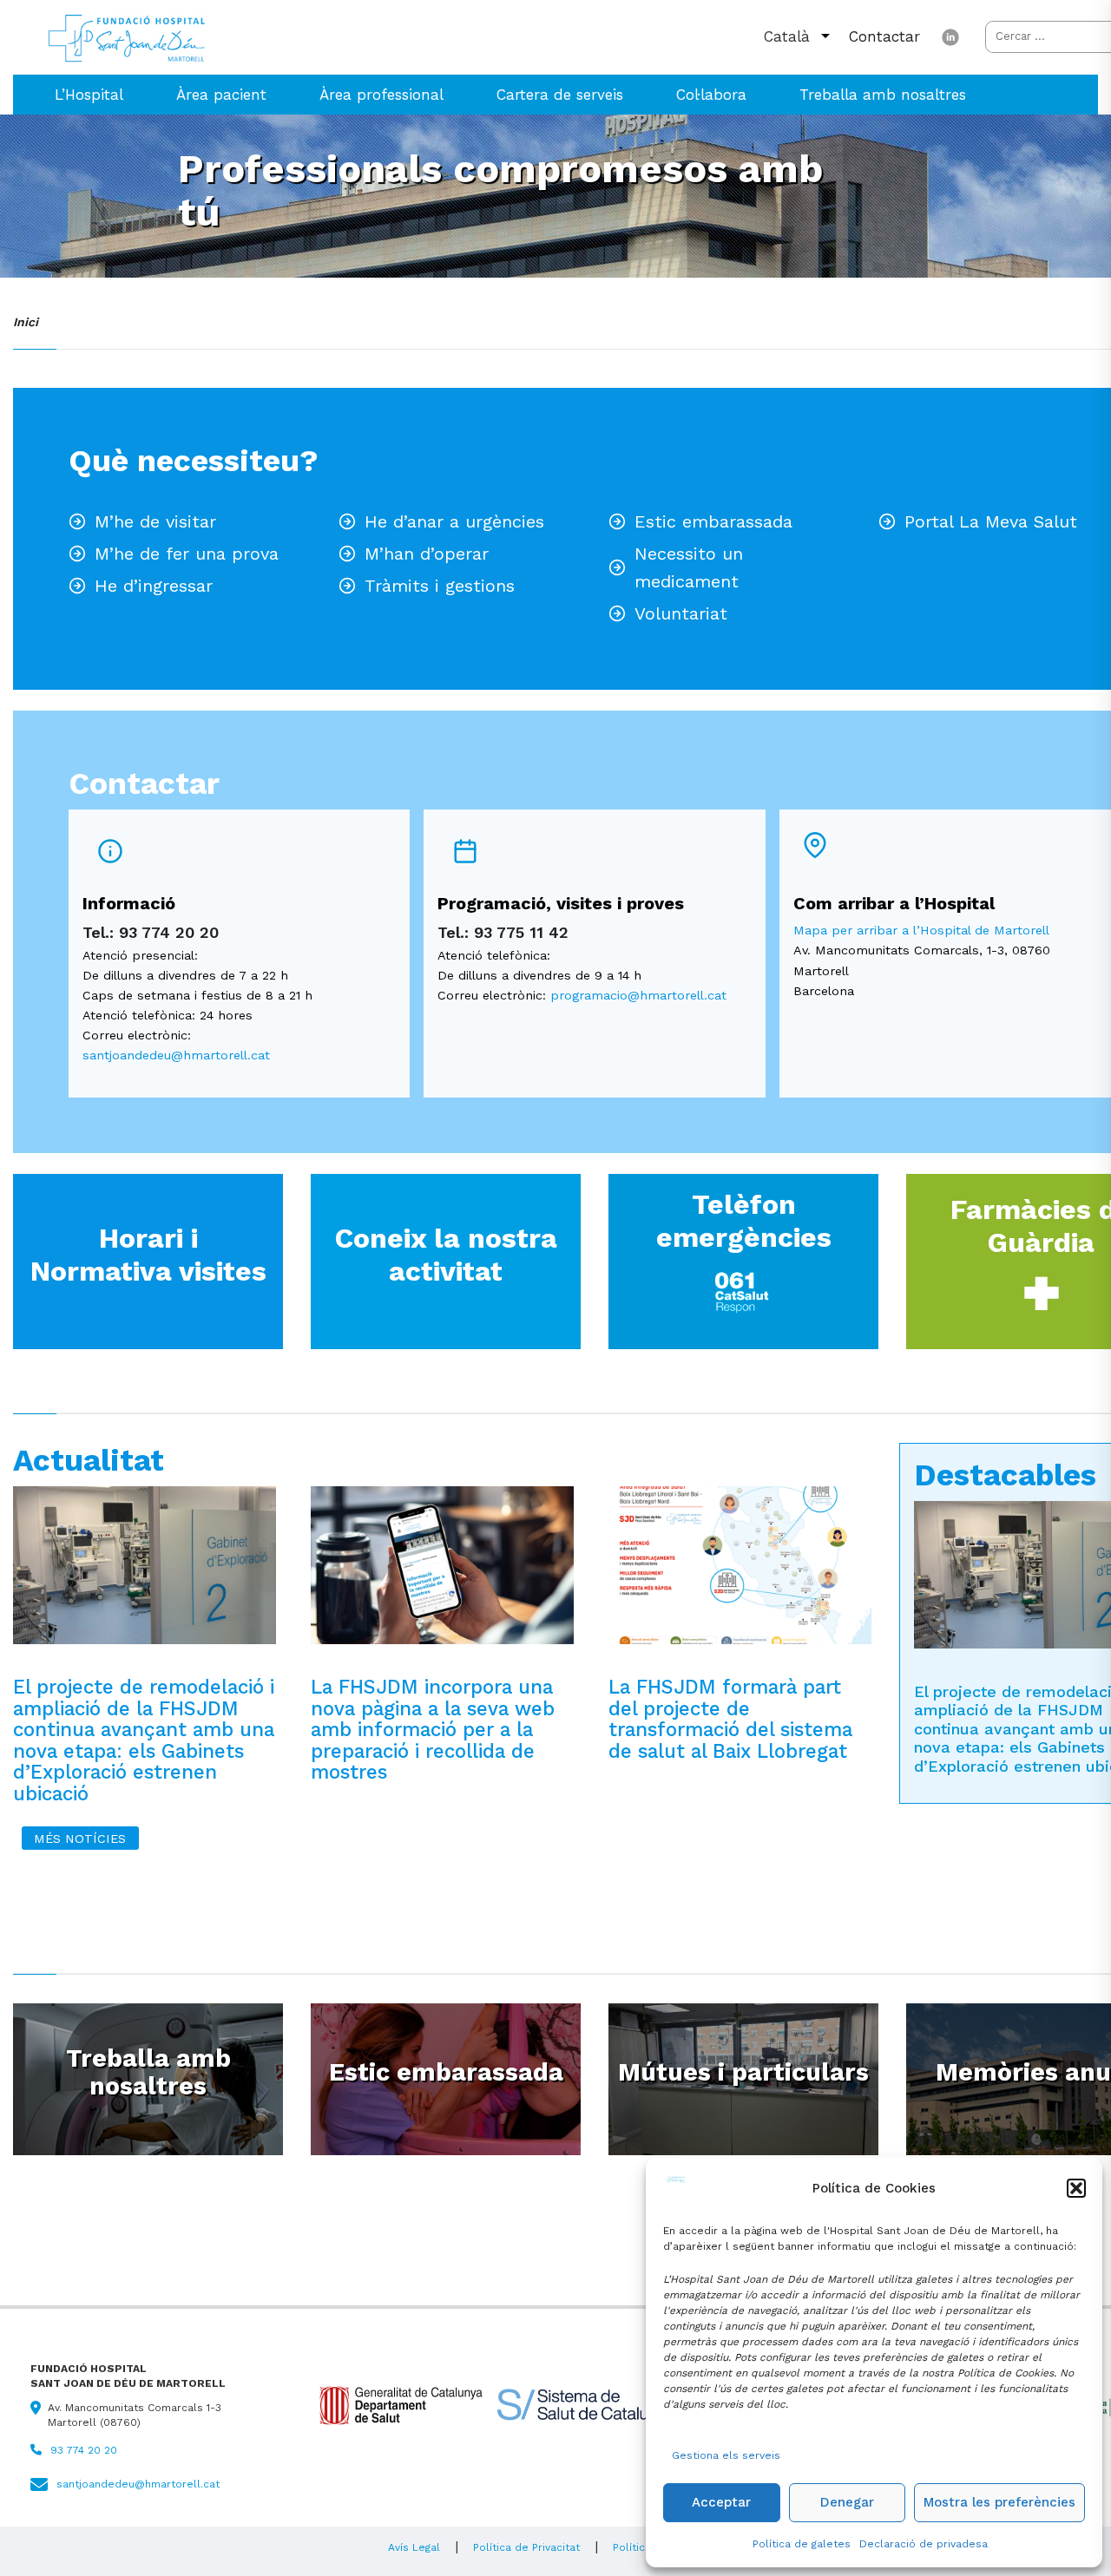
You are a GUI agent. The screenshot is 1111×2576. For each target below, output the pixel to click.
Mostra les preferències (999, 2502)
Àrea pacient (221, 95)
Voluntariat (681, 613)
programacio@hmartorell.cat (638, 995)
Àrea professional (381, 95)
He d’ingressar (154, 586)
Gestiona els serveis (726, 2455)
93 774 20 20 (84, 2450)
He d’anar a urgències (454, 521)
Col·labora (711, 95)
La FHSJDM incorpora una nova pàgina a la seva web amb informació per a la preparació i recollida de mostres (433, 1730)
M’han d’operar (427, 554)
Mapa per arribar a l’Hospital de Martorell (921, 930)
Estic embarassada (713, 521)
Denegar (847, 2502)
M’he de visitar (155, 521)
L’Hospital (89, 95)
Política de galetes (802, 2544)
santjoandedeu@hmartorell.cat (176, 1055)
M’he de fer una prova (187, 554)
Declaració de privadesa (924, 2544)
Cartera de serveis (560, 95)
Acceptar (721, 2502)
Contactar (884, 36)
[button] (1076, 2188)
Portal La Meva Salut (991, 521)
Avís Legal (414, 2547)
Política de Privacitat (526, 2547)
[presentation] (145, 1574)
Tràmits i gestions (440, 586)
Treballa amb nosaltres (883, 95)
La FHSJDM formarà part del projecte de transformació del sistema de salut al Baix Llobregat (730, 1719)
